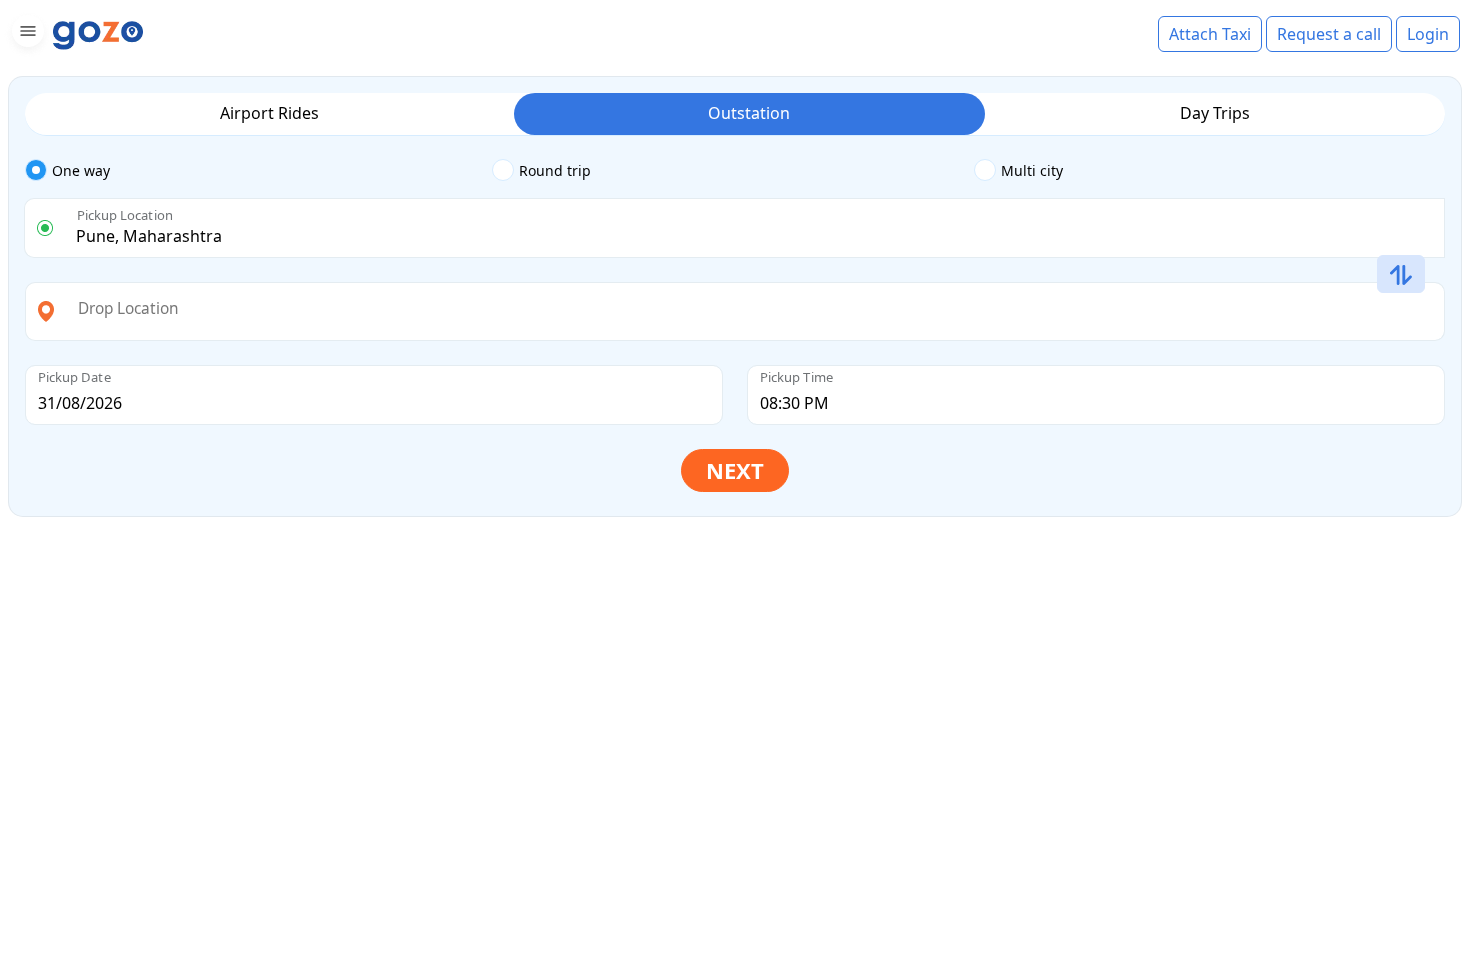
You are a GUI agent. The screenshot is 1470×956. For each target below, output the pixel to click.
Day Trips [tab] (1215, 113)
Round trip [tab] (555, 170)
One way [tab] (81, 170)
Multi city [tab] (1032, 170)
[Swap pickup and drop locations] (1401, 275)
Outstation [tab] (749, 113)
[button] (25, 34)
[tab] (258, 171)
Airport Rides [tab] (269, 113)
